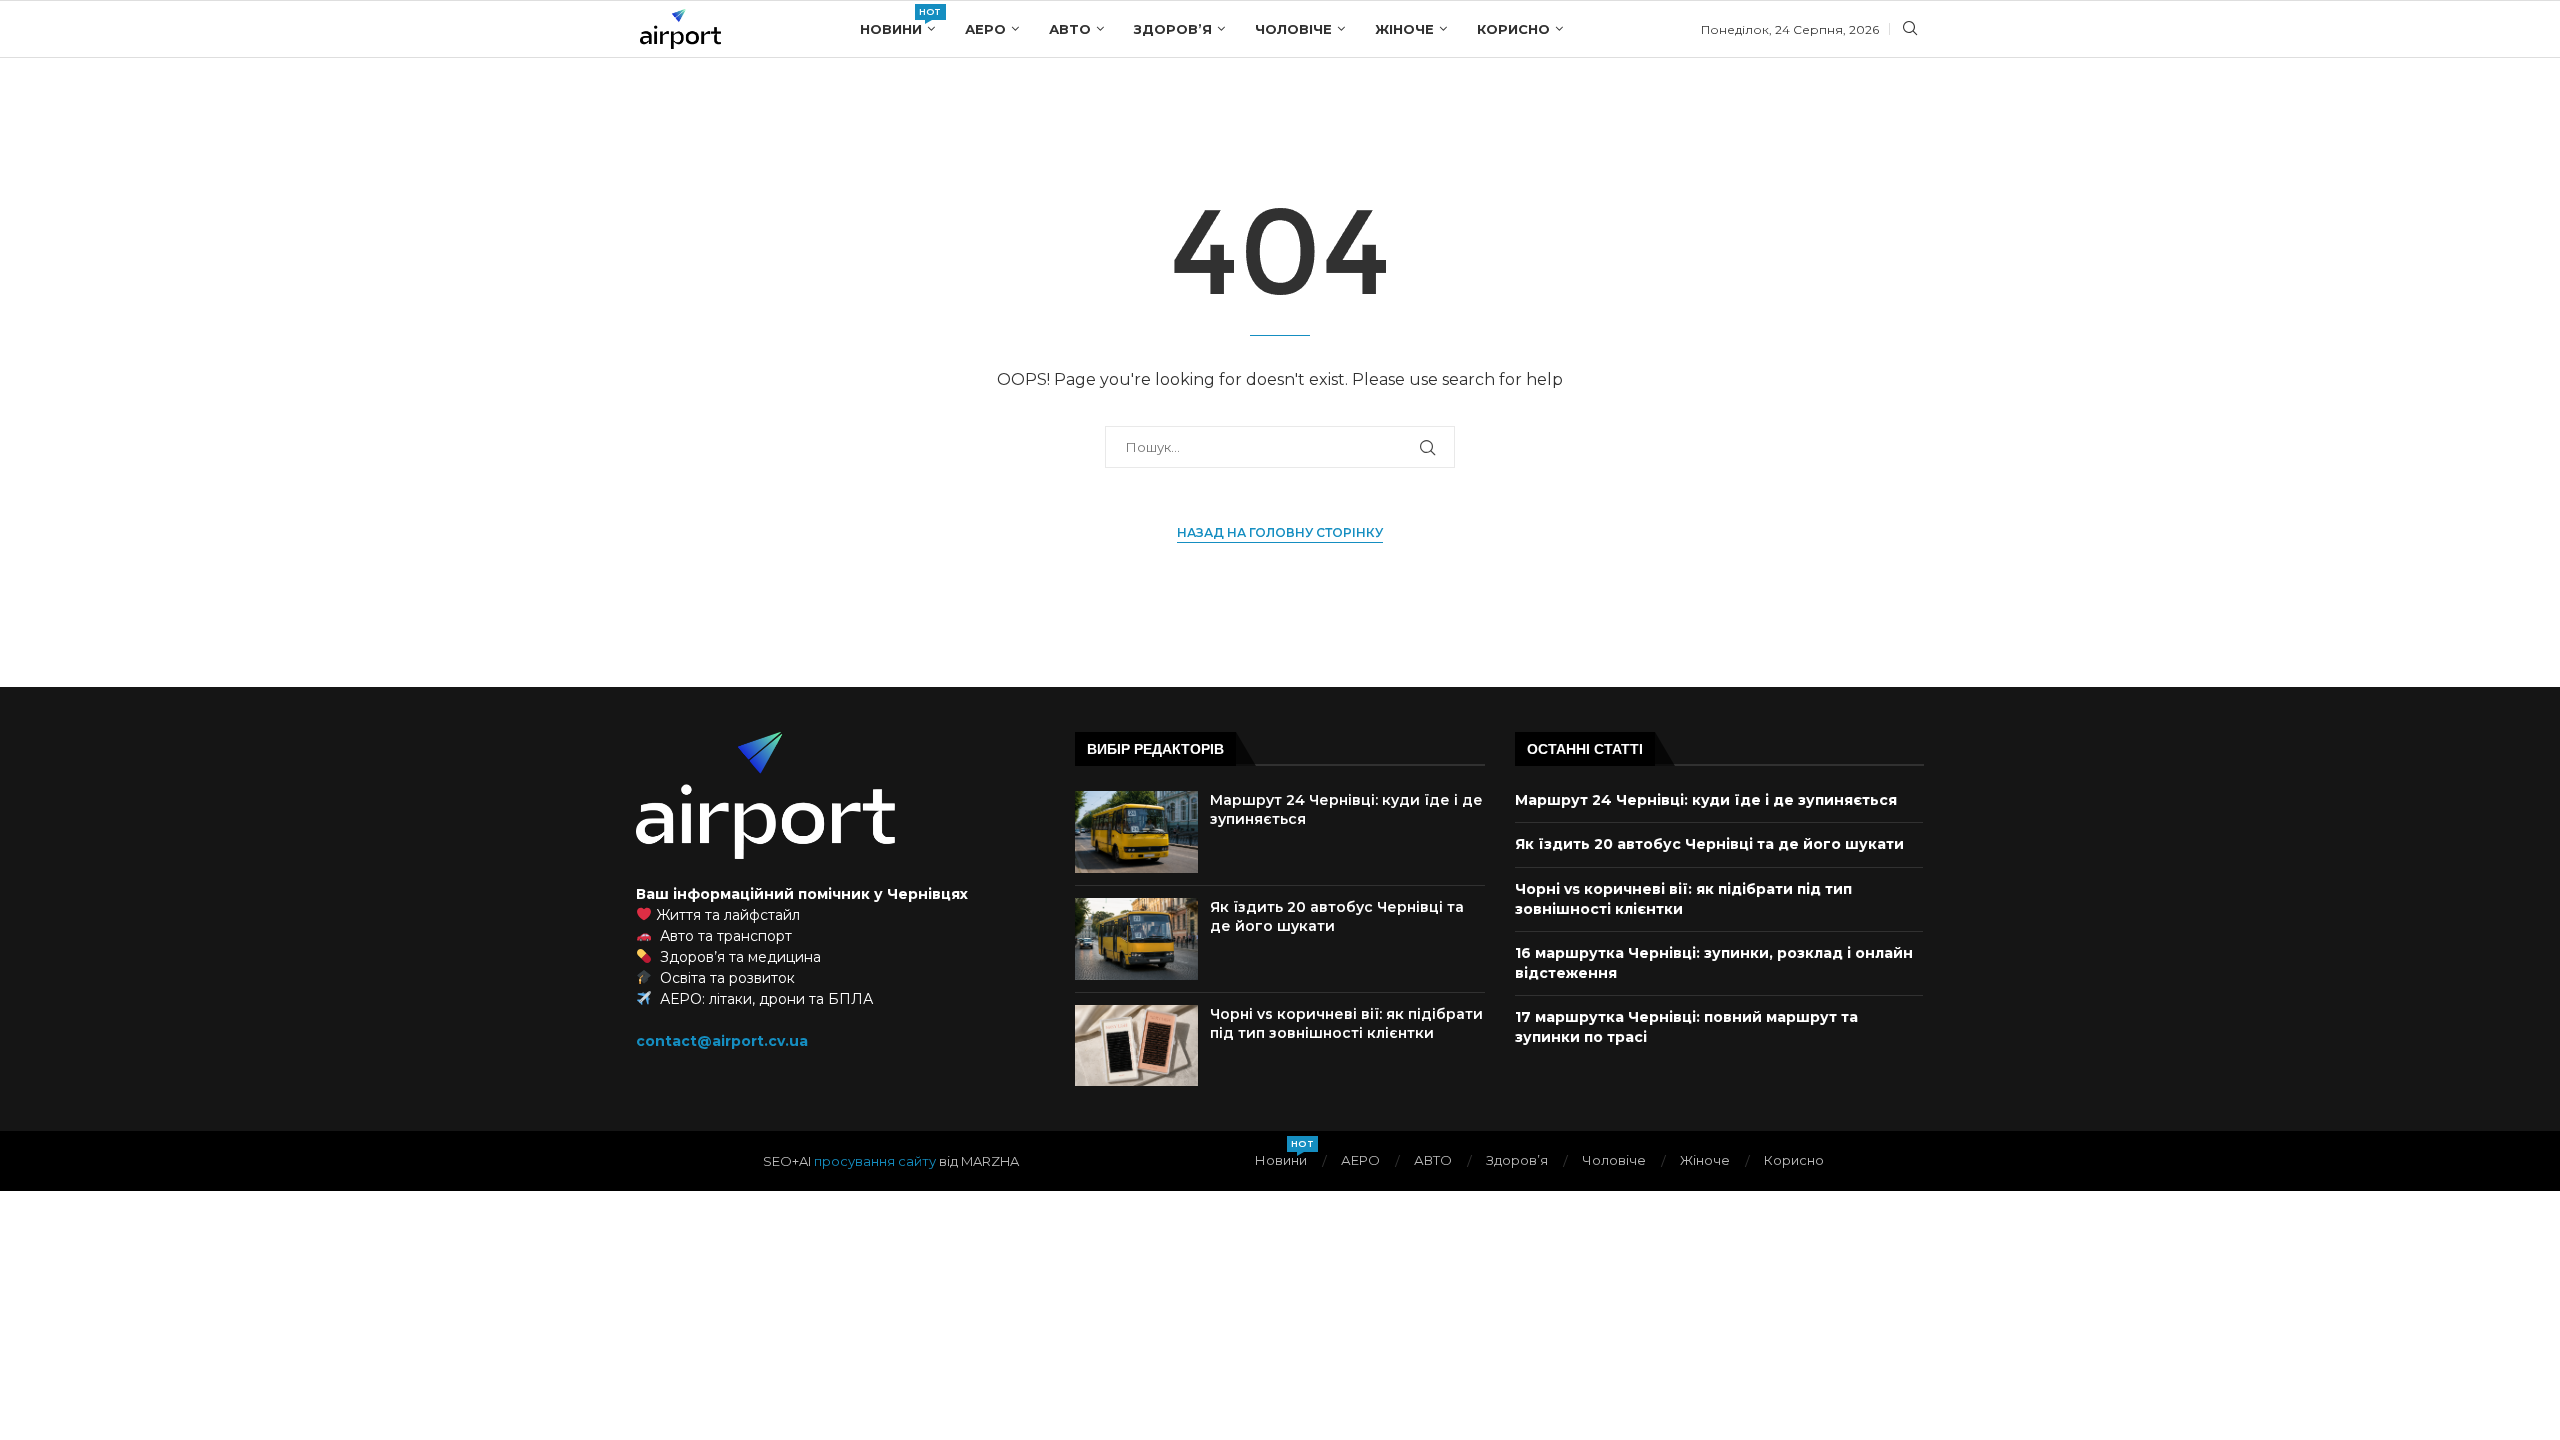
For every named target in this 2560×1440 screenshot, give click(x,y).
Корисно (1513, 29)
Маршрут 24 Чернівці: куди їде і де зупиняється (1706, 800)
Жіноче (1404, 29)
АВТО (1070, 29)
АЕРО (985, 29)
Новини (897, 21)
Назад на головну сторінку (1280, 532)
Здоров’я (1173, 29)
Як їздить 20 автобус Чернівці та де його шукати (1709, 844)
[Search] (1910, 30)
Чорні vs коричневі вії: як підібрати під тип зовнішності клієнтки (1346, 1024)
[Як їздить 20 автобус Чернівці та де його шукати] (1136, 939)
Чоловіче (1293, 29)
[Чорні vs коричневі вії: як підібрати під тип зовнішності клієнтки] (1136, 1046)
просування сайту (875, 1161)
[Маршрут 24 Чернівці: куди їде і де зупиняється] (1136, 832)
